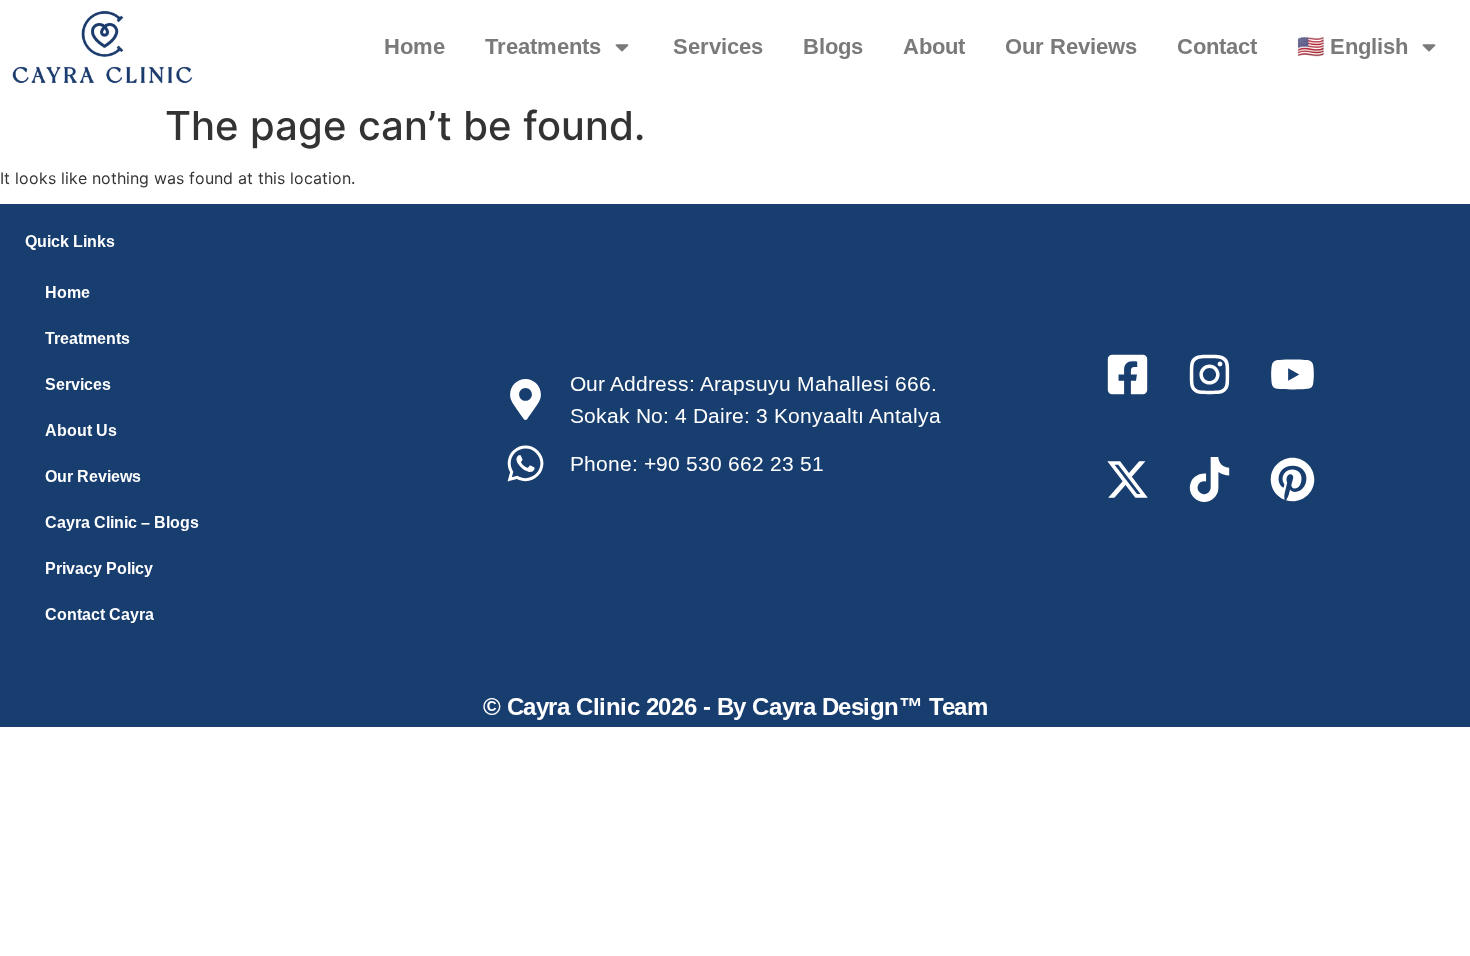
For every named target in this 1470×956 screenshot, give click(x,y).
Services (718, 46)
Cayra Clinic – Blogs (122, 522)
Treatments (543, 46)
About (934, 46)
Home (414, 46)
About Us (81, 430)
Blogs (833, 46)
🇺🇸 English (1352, 46)
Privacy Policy (99, 568)
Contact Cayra (99, 614)
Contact (1217, 46)
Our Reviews (1071, 46)
